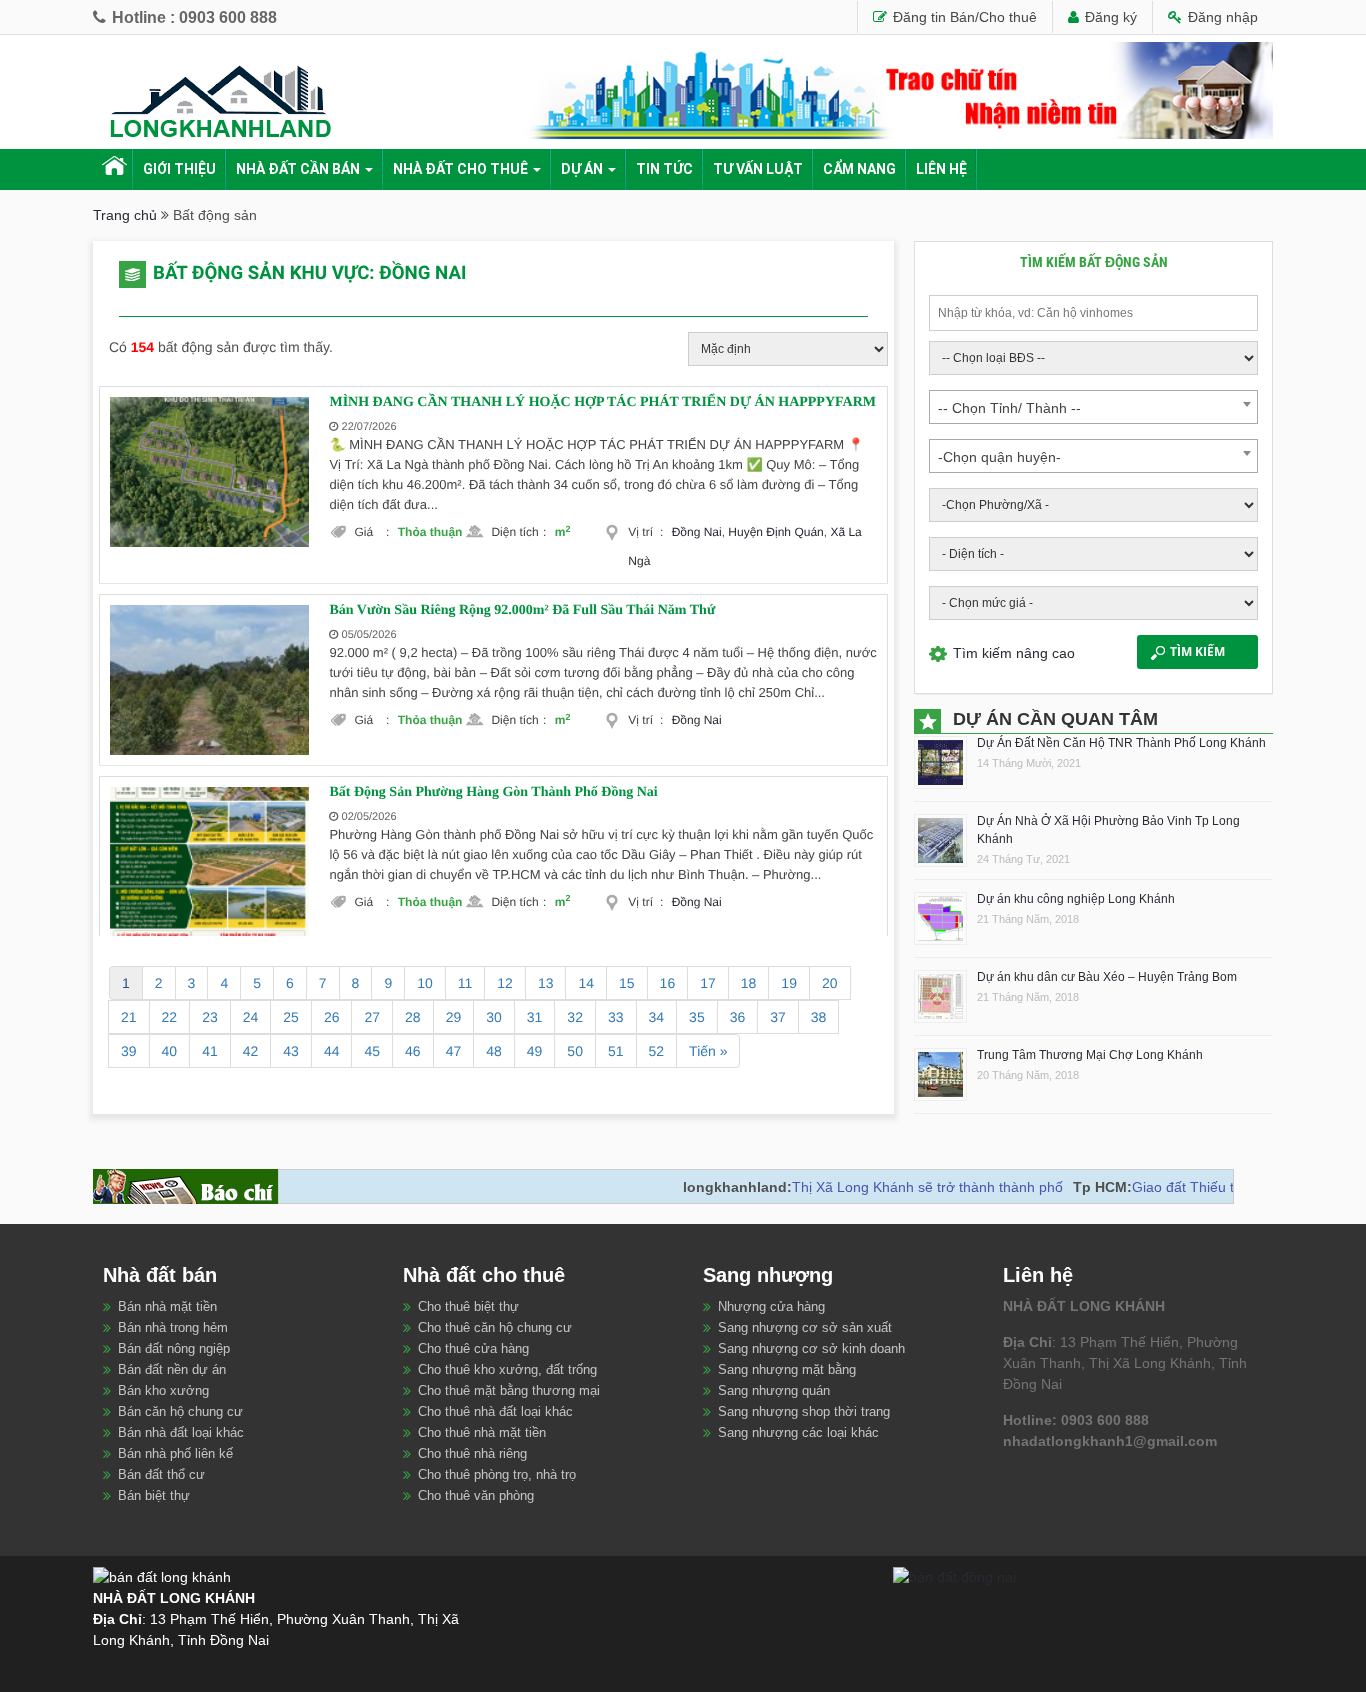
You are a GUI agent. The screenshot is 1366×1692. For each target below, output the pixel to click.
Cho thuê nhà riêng (472, 1453)
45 (372, 1051)
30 (494, 1017)
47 (454, 1051)
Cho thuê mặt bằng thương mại (509, 1390)
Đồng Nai (697, 532)
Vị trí (645, 532)
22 (170, 1017)
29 (454, 1017)
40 (170, 1051)
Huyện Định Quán (775, 532)
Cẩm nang (859, 169)
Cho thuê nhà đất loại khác (495, 1411)
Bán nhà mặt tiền (167, 1306)
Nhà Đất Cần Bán (298, 169)
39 (129, 1051)
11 (465, 983)
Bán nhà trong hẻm (173, 1327)
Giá (371, 532)
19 (789, 983)
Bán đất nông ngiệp (174, 1348)
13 (546, 983)
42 (251, 1051)
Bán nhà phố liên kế (175, 1453)
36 (738, 1017)
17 (708, 983)
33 (616, 1017)
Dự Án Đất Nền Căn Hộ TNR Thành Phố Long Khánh (1121, 743)
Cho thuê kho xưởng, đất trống (507, 1369)
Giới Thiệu (179, 169)
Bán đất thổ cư (161, 1474)
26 (332, 1017)
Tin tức (664, 169)
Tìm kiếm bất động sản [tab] (1094, 262)
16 (668, 983)
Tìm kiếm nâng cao (1014, 653)
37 (778, 1017)
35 (697, 1017)
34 (657, 1017)
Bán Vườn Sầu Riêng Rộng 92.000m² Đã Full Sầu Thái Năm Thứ (522, 610)
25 (291, 1017)
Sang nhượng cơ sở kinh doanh (811, 1348)
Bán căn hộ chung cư (180, 1411)
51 (616, 1051)
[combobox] (1093, 407)
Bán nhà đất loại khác (181, 1432)
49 (535, 1051)
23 (210, 1017)
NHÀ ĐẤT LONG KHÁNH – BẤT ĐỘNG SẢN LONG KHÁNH (113, 169)
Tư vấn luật (758, 169)
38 (819, 1017)
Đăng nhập (1221, 17)
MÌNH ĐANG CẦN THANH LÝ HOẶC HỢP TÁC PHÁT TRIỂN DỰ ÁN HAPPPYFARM (602, 402)
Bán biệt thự (154, 1495)
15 (627, 983)
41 (210, 1051)
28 (413, 1017)
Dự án (582, 169)
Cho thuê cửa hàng (473, 1348)
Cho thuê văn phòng (476, 1495)
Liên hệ (941, 169)
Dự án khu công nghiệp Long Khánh (1076, 899)
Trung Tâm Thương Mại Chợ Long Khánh (1090, 1055)
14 (586, 983)
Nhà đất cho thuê (460, 169)
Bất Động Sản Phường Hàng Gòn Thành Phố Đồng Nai (493, 792)
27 (372, 1017)
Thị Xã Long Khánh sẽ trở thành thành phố (891, 1187)
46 (413, 1051)
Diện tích (518, 532)
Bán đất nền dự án (172, 1369)
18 (749, 983)
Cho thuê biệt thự (468, 1306)
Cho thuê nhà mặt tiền (482, 1432)
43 (291, 1051)
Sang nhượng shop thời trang (804, 1411)
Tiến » (708, 1051)
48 (494, 1051)
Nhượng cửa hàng (771, 1306)
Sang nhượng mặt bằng (787, 1369)
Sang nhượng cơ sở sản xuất (805, 1327)
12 (505, 983)
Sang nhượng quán (774, 1390)
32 (575, 1017)
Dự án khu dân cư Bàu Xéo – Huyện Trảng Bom (1107, 977)
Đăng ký (1109, 17)
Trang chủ (125, 215)
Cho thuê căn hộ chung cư (495, 1327)
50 (575, 1051)
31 (535, 1017)
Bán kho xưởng (163, 1390)
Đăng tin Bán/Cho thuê (963, 17)
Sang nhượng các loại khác (798, 1432)
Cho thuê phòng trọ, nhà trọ (497, 1474)
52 (657, 1051)
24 (251, 1017)
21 (129, 1017)
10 (425, 983)
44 (332, 1051)
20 (830, 983)
